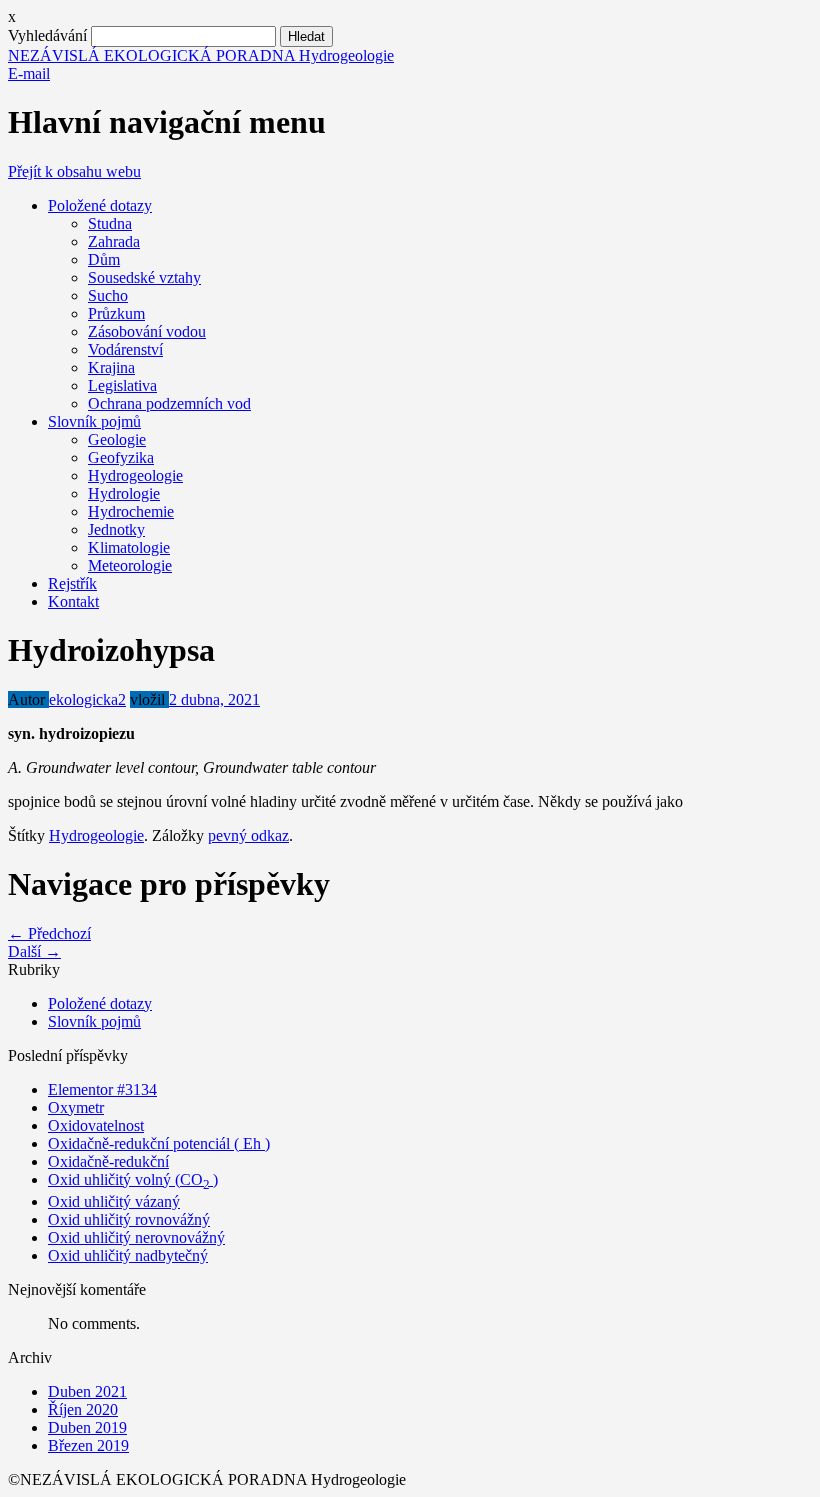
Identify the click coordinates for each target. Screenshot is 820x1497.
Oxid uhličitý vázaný (114, 1201)
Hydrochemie (131, 511)
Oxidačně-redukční (108, 1161)
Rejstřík (72, 583)
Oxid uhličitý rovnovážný (129, 1219)
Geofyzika (121, 457)
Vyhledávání (47, 35)
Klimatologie (129, 547)
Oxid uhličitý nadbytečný (128, 1255)
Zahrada (114, 241)
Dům (104, 259)
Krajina (111, 367)
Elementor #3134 (102, 1089)
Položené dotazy (100, 205)
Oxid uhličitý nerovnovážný (136, 1237)
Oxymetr (76, 1107)
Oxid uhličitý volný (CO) (133, 1179)
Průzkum (116, 313)
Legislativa (122, 385)
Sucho (108, 295)
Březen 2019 (88, 1445)
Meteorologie (130, 565)
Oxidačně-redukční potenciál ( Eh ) (159, 1143)
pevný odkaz (248, 835)
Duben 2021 (87, 1391)
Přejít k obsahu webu (74, 171)
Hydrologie (124, 493)
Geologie (117, 439)
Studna (110, 223)
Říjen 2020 (83, 1409)
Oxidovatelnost (96, 1125)
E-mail (29, 73)
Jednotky (116, 529)
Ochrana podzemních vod (169, 403)
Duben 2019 (87, 1427)
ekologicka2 (87, 699)
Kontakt (73, 601)
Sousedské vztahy (144, 277)
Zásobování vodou (147, 331)
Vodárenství (125, 349)
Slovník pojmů (94, 421)
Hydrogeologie (135, 475)
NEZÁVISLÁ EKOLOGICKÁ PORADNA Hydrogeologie (201, 55)
